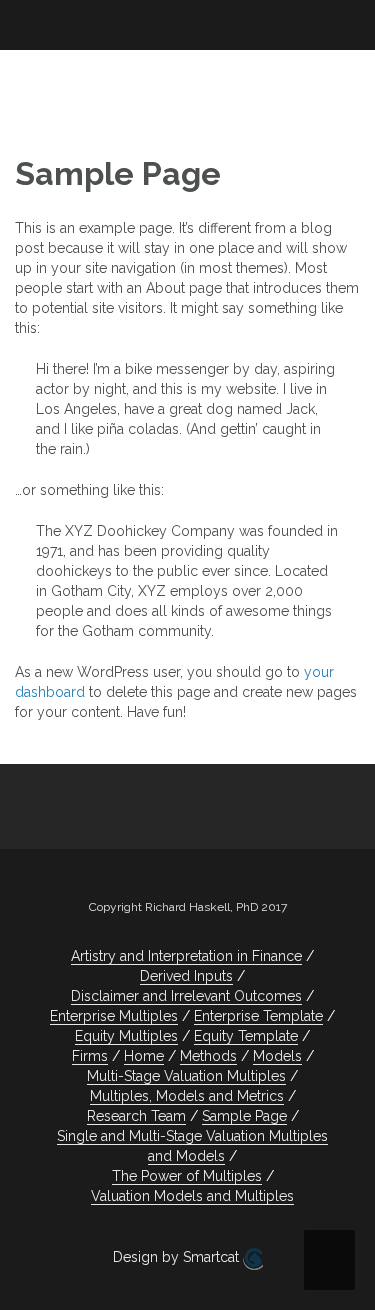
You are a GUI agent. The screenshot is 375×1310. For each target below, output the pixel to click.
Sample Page (244, 1116)
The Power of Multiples (187, 1176)
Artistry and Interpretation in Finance (186, 956)
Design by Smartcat (178, 1257)
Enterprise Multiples (114, 1016)
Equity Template (246, 1036)
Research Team (136, 1116)
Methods (208, 1056)
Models (277, 1056)
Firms (90, 1056)
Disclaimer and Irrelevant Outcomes (186, 996)
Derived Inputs (186, 976)
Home (144, 1056)
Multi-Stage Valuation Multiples (186, 1076)
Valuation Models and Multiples (192, 1196)
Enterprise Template (258, 1016)
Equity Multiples (126, 1036)
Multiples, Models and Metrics (187, 1096)
